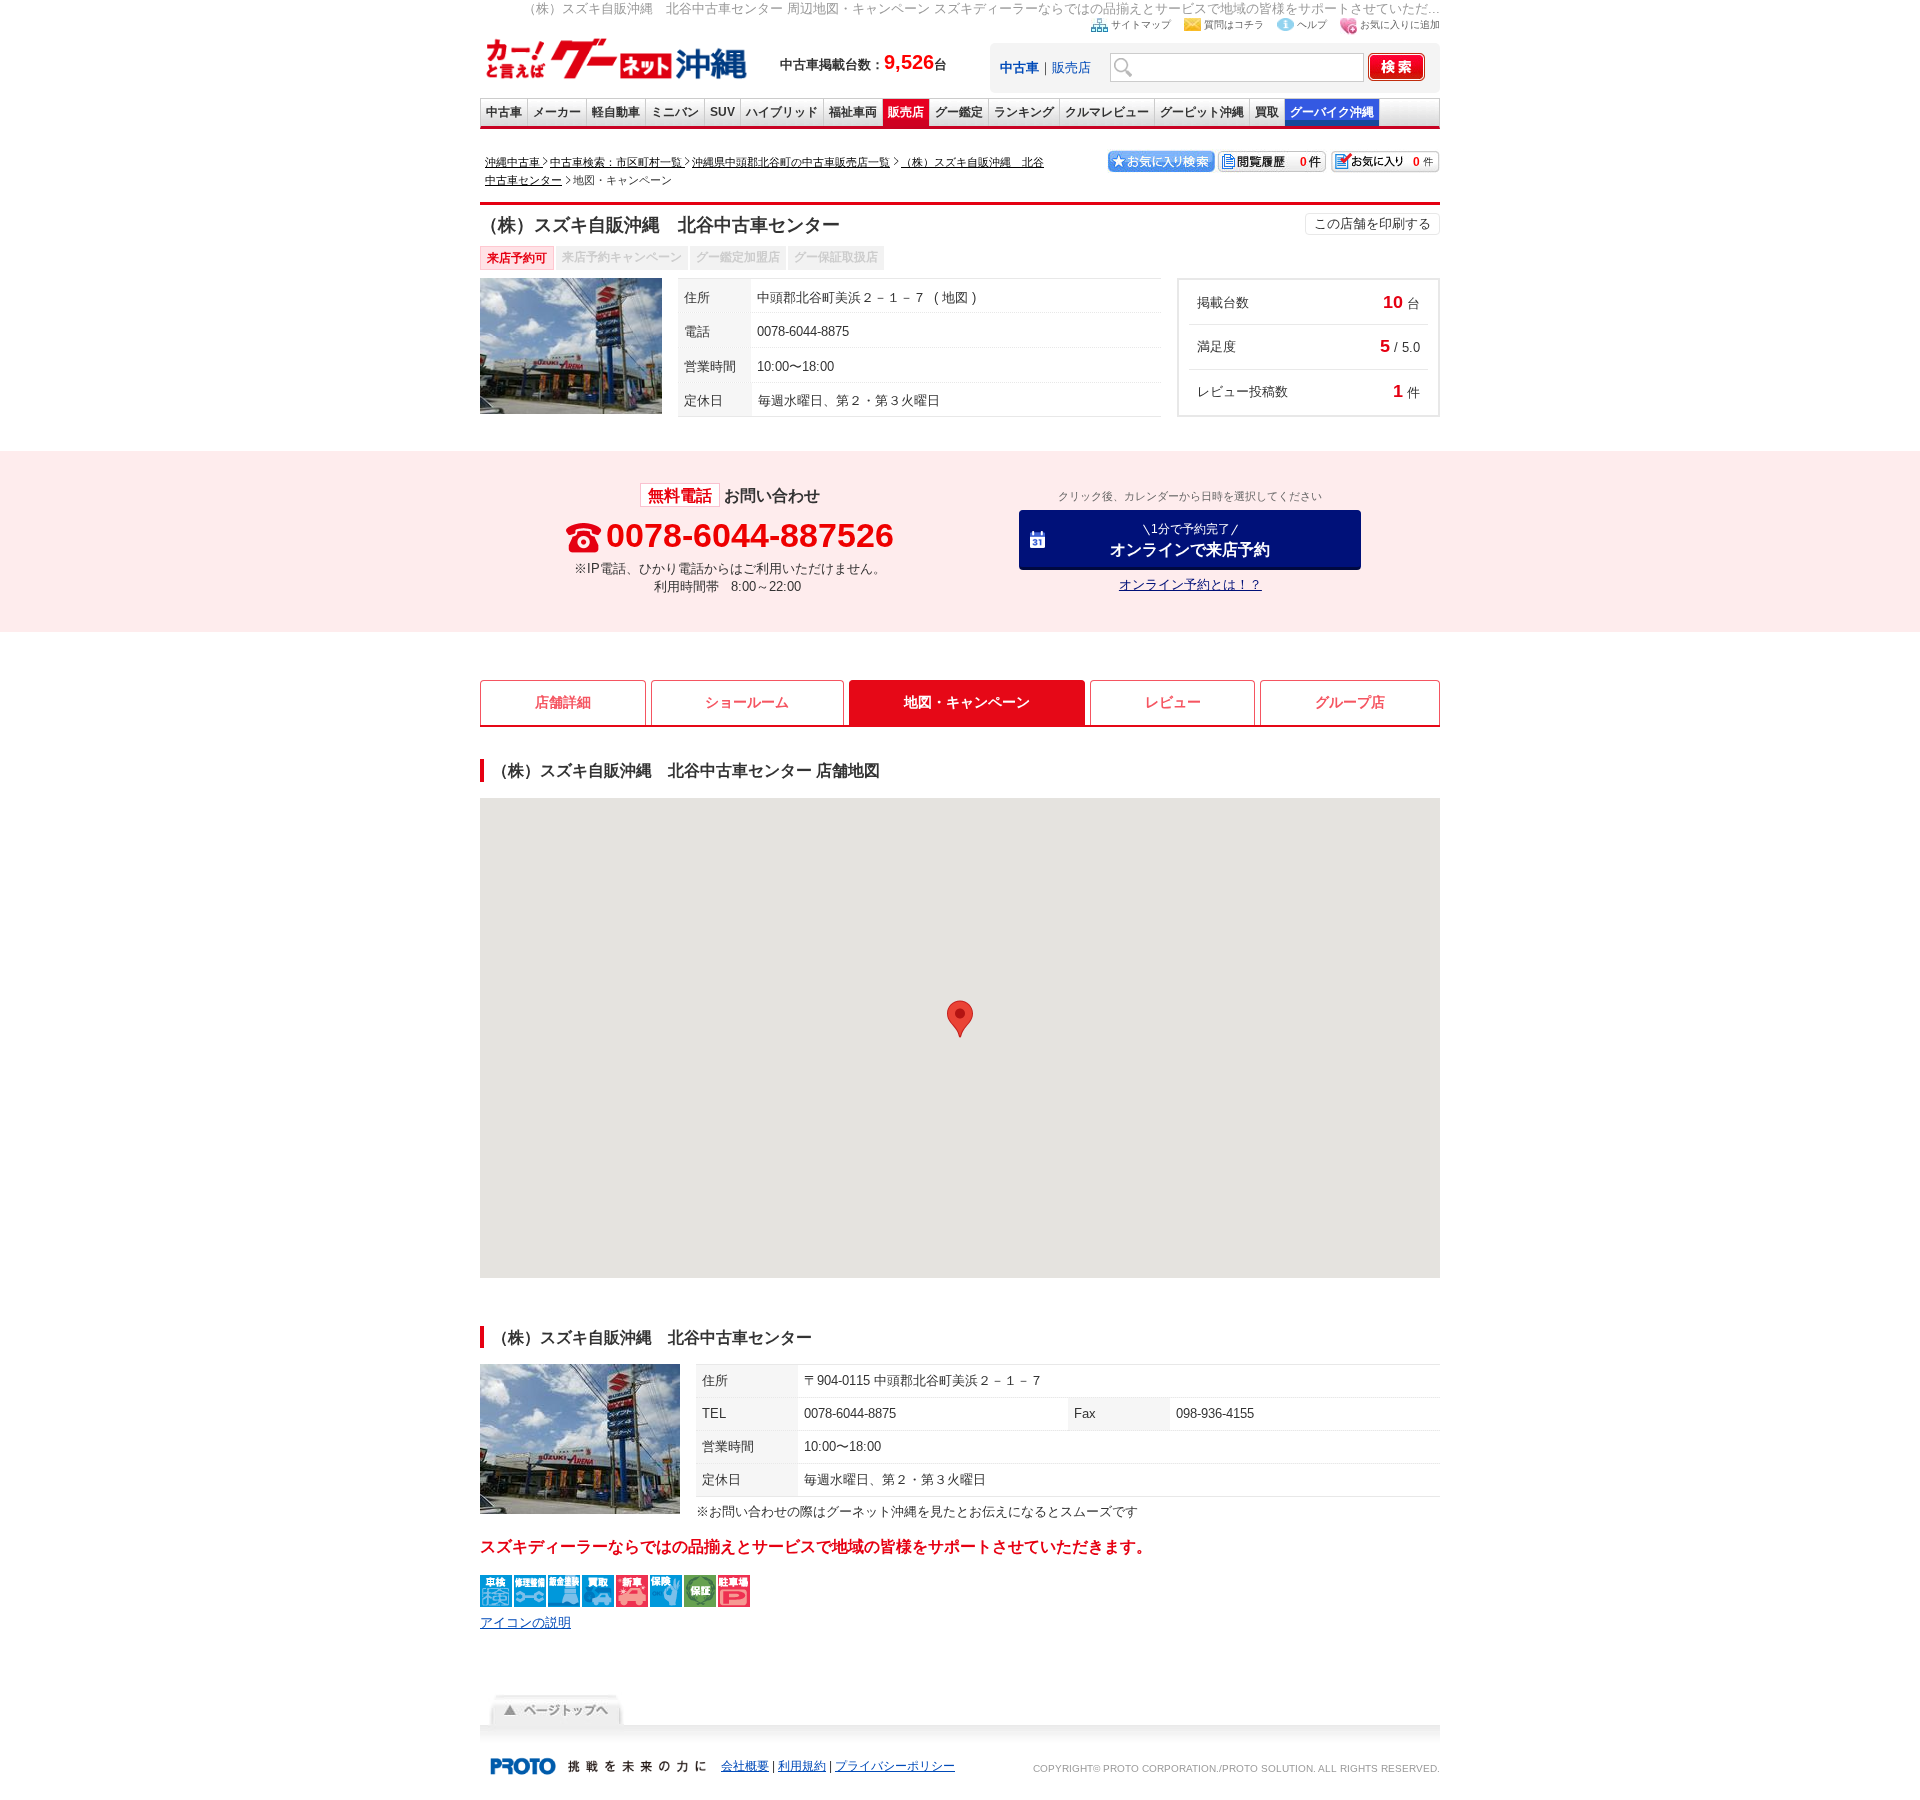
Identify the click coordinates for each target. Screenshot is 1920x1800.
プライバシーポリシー (895, 1766)
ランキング (1024, 112)
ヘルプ (1312, 24)
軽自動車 (616, 112)
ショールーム (747, 702)
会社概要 (745, 1766)
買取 (1267, 112)
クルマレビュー (1107, 112)
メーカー (557, 112)
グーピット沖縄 (1202, 112)
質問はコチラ (1234, 24)
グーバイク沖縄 (1332, 112)
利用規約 (802, 1766)
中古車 (504, 112)
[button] (960, 1019)
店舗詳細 (563, 702)
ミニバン (675, 112)
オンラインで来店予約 (1190, 539)
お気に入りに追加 (1400, 24)
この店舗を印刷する (1372, 223)
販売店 (1071, 67)
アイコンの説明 (525, 1622)
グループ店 (1350, 702)
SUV (722, 112)
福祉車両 (853, 112)
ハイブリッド (782, 112)
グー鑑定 (959, 112)
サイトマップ (1141, 24)
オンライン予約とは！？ (1190, 584)
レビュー (1173, 702)
